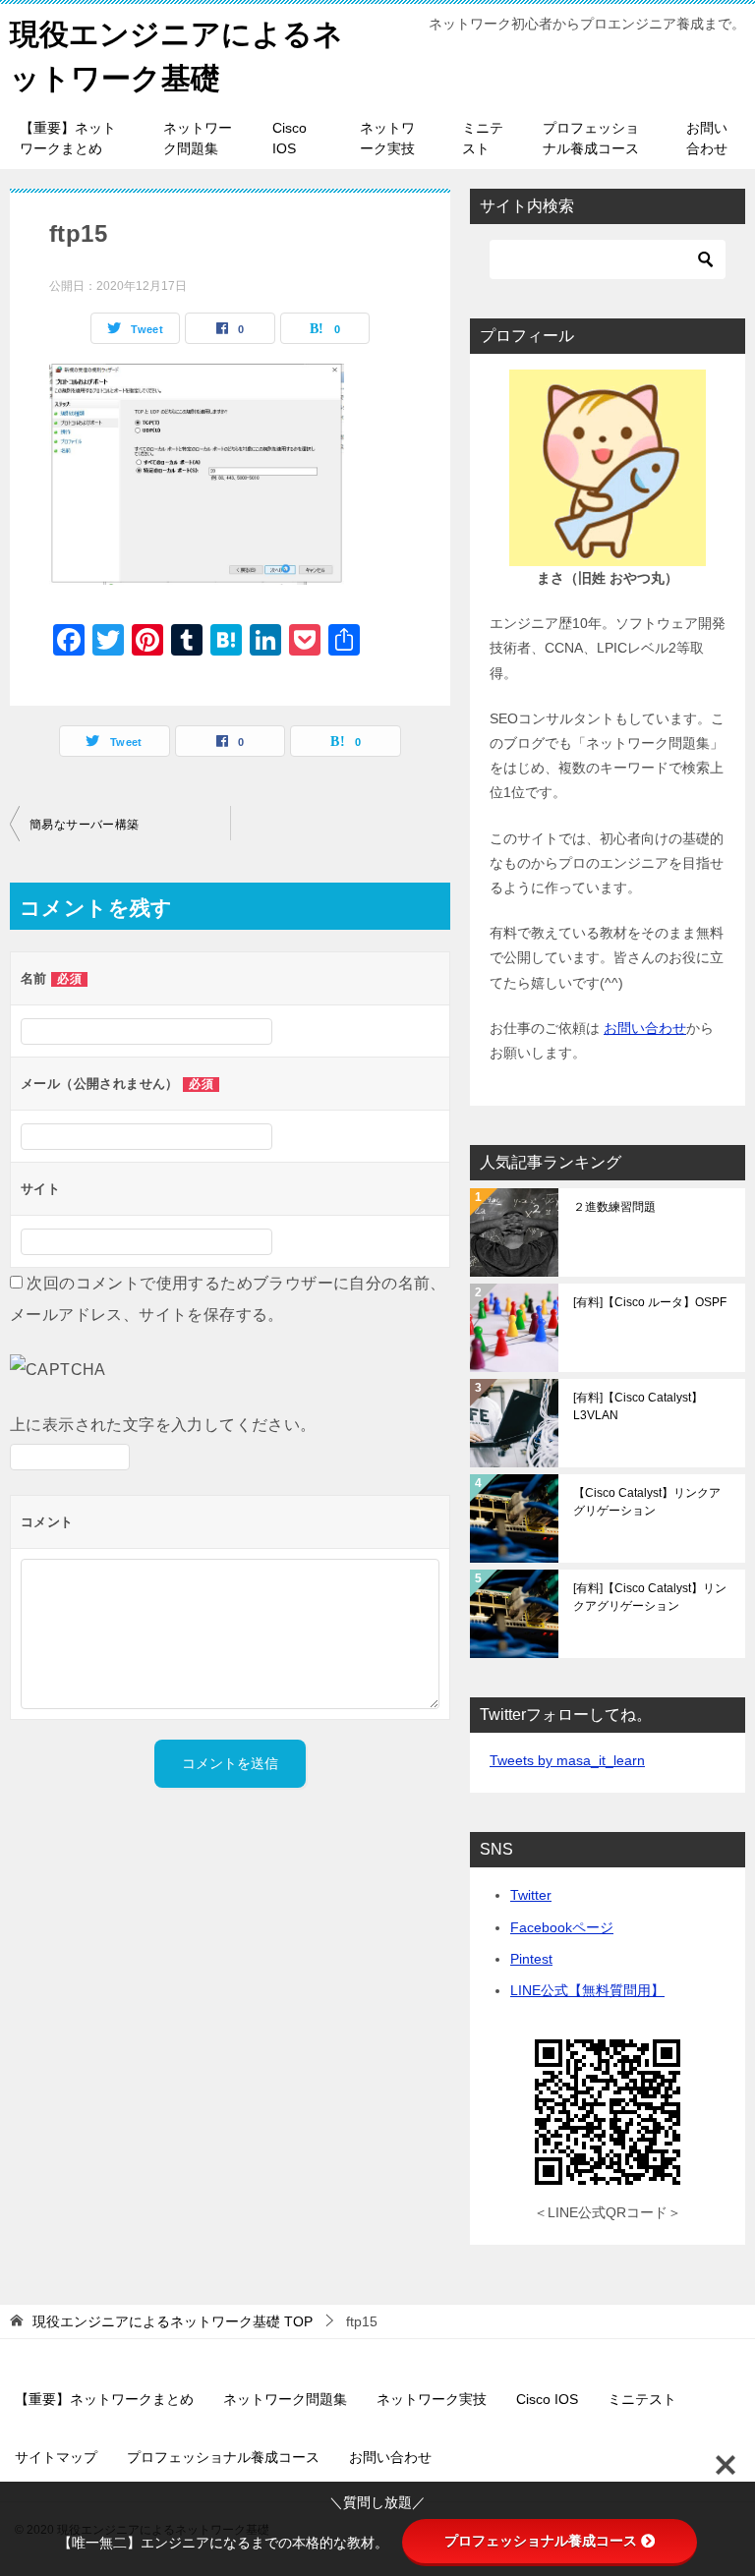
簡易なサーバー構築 (85, 825)
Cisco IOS (290, 138)
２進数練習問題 (614, 1207)
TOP (173, 2321)
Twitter (531, 1895)
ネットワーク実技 (387, 138)
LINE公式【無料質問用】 (587, 1990)
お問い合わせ (707, 138)
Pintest (531, 1959)
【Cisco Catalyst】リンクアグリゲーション (647, 1502)
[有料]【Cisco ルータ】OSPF (650, 1302)
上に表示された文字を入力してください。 (163, 1425)
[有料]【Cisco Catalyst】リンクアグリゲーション (650, 1597)
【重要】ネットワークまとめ (68, 138)
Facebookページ (562, 1927)
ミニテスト (483, 138)
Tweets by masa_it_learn (567, 1760)
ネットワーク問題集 (198, 138)
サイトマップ (56, 2457)
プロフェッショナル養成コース (591, 138)
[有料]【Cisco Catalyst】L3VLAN (638, 1406)
